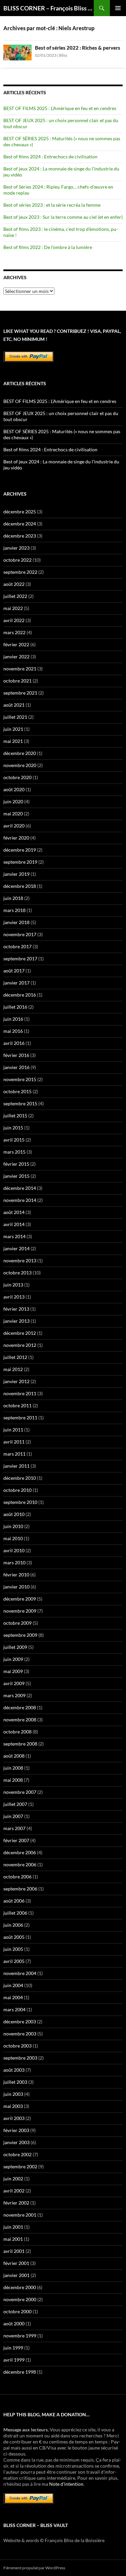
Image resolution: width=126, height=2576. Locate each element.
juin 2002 (13, 2179)
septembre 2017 (20, 958)
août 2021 (14, 705)
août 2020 (14, 789)
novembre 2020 (20, 765)
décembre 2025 (20, 512)
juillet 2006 (15, 1913)
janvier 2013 (16, 1321)
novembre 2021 (20, 669)
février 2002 (16, 2203)
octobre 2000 (17, 2311)
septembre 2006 (20, 1889)
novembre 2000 (20, 2299)
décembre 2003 (20, 2022)
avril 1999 (14, 2360)
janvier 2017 (16, 983)
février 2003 (16, 2130)
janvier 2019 (16, 874)
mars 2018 (14, 910)
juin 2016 (13, 1019)
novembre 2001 (20, 2215)
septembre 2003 (20, 2058)
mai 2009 (13, 1671)
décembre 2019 (20, 850)
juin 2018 (13, 898)
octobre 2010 (17, 1490)
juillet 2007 (15, 1804)
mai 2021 (13, 741)
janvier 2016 (16, 1067)
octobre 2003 (17, 2046)
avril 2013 (14, 1297)
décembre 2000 (20, 2287)
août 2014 (14, 1212)
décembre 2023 (20, 536)
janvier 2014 (16, 1248)
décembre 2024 (20, 524)
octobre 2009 (17, 1623)
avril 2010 (14, 1550)
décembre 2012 (20, 1333)
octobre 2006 (17, 1877)
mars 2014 (14, 1236)
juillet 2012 (15, 1357)
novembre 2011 (20, 1393)
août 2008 (14, 1756)
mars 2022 (14, 632)
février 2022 (16, 644)
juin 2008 (13, 1768)
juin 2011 (13, 1430)
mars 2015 (14, 1152)
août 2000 (14, 2324)
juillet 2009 (15, 1647)
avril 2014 (14, 1224)
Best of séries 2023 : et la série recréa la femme (52, 205)
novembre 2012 (20, 1345)
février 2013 (16, 1309)
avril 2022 (14, 620)
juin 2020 (13, 801)
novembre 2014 (20, 1200)
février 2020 (16, 838)
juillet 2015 (15, 1116)
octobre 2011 (17, 1405)
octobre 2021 (17, 681)
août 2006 (14, 1901)
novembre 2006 (20, 1864)
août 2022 (14, 584)
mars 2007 (14, 1828)
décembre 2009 (20, 1599)
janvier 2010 (16, 1587)
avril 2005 (14, 1961)
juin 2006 (13, 1925)
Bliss (63, 55)
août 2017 (14, 971)
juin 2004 (13, 1985)
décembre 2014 (20, 1188)
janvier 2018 (16, 922)
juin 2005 (13, 1949)
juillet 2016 (15, 1007)
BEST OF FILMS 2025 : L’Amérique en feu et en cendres (60, 108)
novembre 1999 (20, 2336)
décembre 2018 (20, 886)
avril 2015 (14, 1140)
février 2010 (16, 1575)
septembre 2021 (20, 693)
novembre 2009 (20, 1611)
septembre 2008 (20, 1744)
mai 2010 (13, 1538)
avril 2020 (14, 826)
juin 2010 (13, 1526)
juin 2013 (13, 1285)
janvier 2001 (16, 2275)
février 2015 (16, 1164)
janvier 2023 (16, 548)
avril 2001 (14, 2251)
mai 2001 (13, 2239)
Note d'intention (66, 2484)
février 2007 (16, 1840)
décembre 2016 (20, 995)
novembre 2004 (20, 1973)
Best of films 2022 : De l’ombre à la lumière (48, 247)
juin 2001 (13, 2227)
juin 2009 (13, 1659)
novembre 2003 (20, 2034)
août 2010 (14, 1514)
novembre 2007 (20, 1792)
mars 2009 (14, 1695)
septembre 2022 (20, 572)
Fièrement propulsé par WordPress (34, 2568)
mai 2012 (13, 1369)
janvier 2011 (16, 1466)
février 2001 (16, 2263)
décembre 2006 (20, 1852)
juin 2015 (13, 1128)
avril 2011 (14, 1442)
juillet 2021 (15, 717)
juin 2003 (13, 2094)
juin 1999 (13, 2348)
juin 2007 (13, 1816)
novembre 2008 (20, 1720)
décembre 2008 (20, 1707)
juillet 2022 (15, 596)
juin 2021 (13, 729)
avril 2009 (14, 1683)
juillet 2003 (15, 2082)
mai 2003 (13, 2106)
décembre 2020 (20, 753)
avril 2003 (14, 2118)
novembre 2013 (20, 1260)
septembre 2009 (20, 1635)
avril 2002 (14, 2191)
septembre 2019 (20, 862)
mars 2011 (14, 1454)
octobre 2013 (17, 1273)
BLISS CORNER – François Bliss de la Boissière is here (49, 8)
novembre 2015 (20, 1079)
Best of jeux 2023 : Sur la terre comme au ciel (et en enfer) (63, 217)
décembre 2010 (20, 1478)
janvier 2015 (16, 1176)
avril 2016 (14, 1043)
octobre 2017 (17, 946)
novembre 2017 (20, 934)
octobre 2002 (17, 2154)
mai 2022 (13, 608)
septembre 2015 (20, 1103)
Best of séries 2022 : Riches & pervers (78, 48)
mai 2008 (13, 1780)
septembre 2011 (20, 1418)
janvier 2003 (16, 2142)
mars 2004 (14, 2009)
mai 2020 (13, 814)
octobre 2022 (17, 560)
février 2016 (16, 1055)
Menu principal (118, 8)
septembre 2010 (20, 1502)
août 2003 (14, 2070)
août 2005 (14, 1937)
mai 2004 (13, 1997)
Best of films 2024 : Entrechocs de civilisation (50, 157)
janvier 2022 (16, 656)
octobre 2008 (17, 1732)
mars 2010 (14, 1562)
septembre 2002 (20, 2166)
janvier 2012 (16, 1381)
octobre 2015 (17, 1091)
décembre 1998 (20, 2372)
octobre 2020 (17, 777)
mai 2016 (13, 1031)
